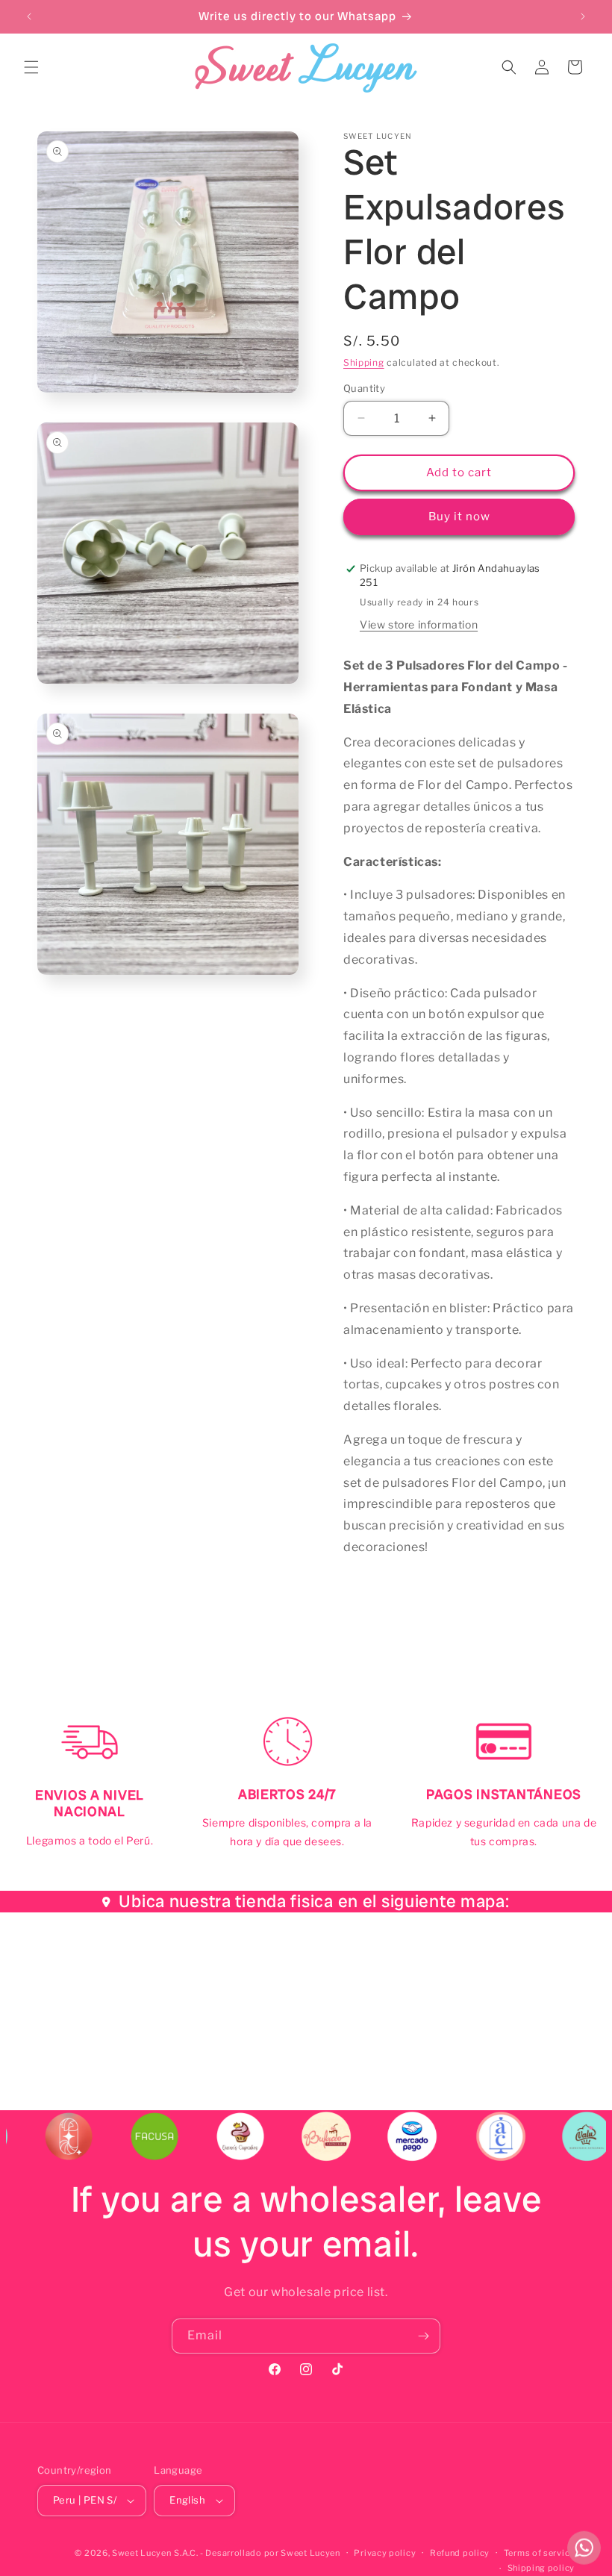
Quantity (364, 388)
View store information (419, 624)
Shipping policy (541, 2568)
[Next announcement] (583, 16)
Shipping (364, 362)
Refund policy (460, 2553)
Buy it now (459, 517)
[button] (31, 67)
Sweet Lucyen (141, 2553)
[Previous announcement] (29, 16)
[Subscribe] (423, 2336)
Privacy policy (385, 2553)
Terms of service (539, 2553)
